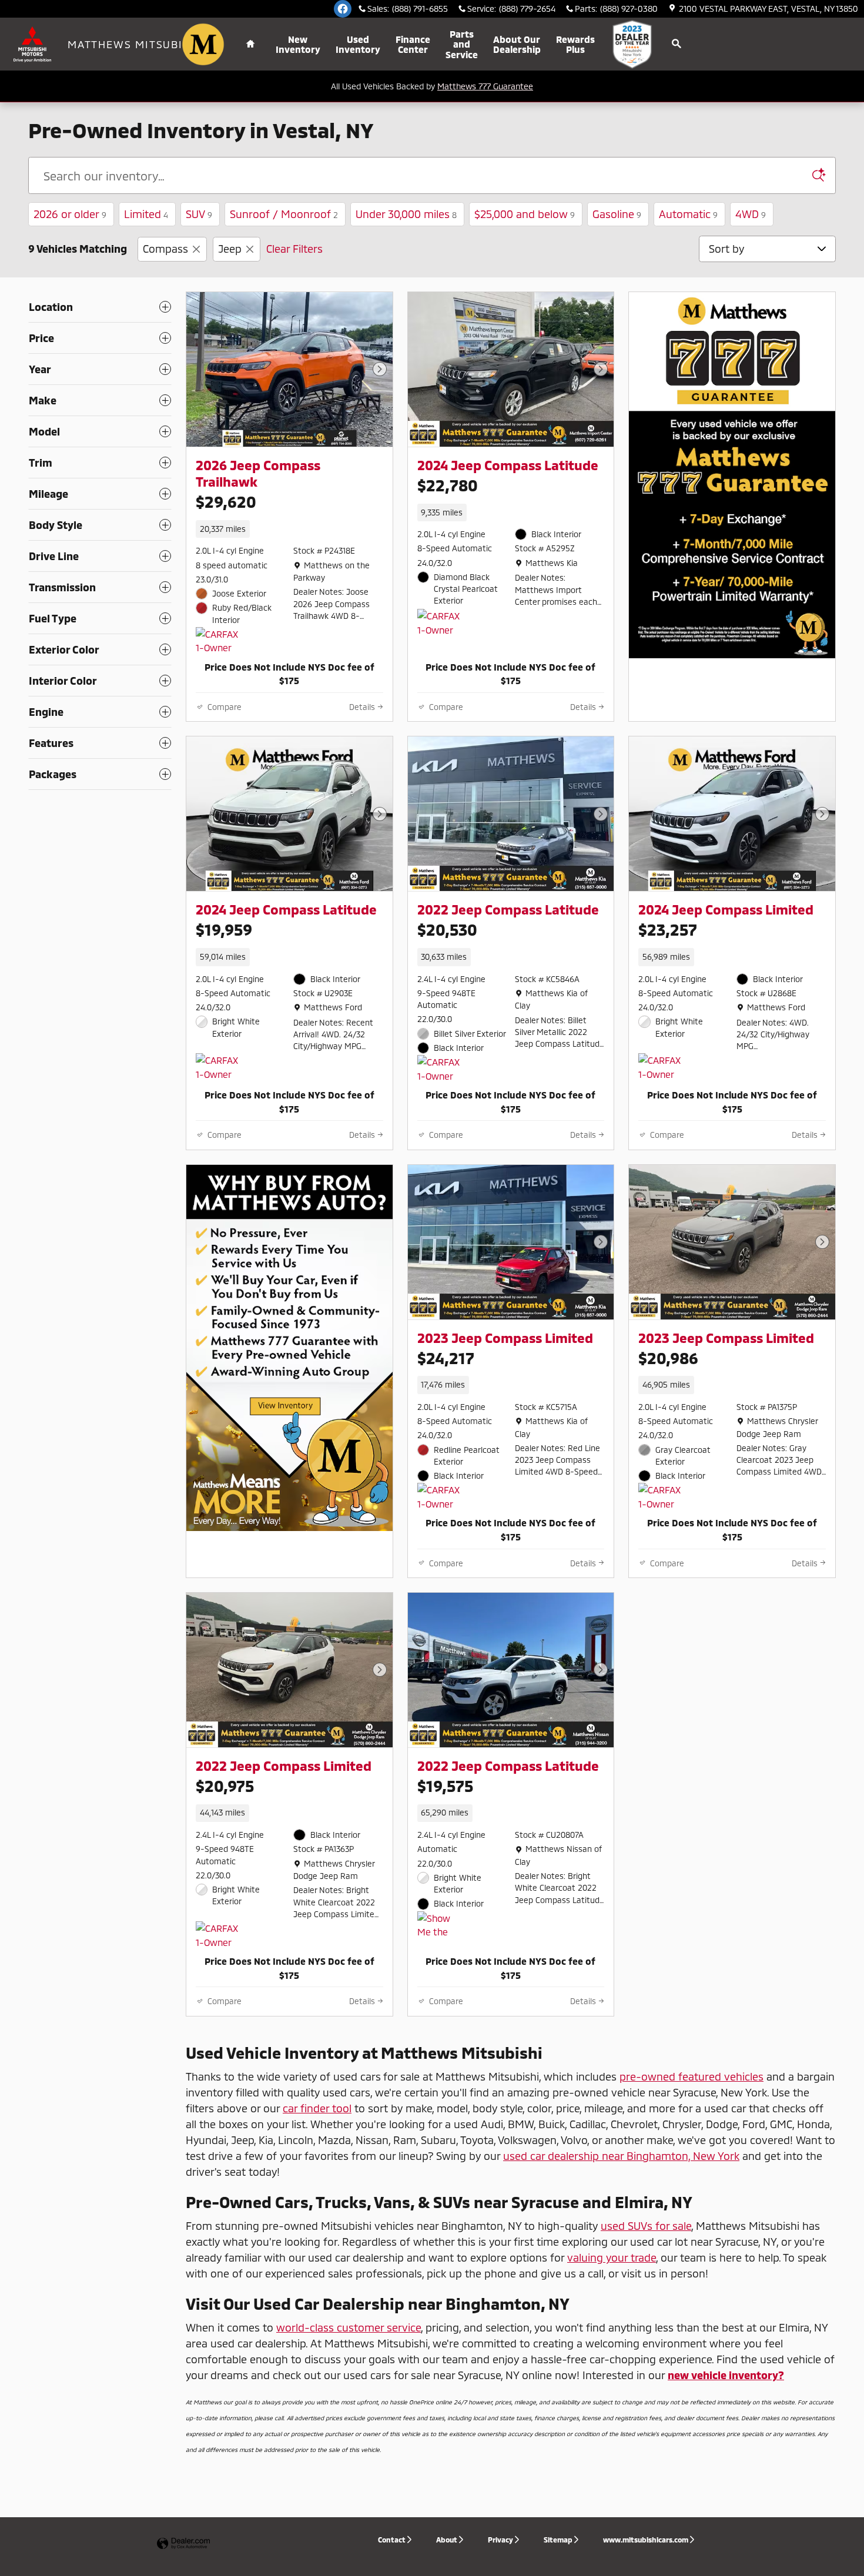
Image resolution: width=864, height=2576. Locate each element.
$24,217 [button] (446, 1358)
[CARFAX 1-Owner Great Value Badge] (660, 1497)
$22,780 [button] (448, 485)
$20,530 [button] (447, 929)
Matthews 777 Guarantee (485, 86)
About (447, 2540)
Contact (392, 2540)
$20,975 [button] (225, 1786)
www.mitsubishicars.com (646, 2540)
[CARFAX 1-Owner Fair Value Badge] (660, 1067)
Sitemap (558, 2540)
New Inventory (298, 44)
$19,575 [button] (445, 1786)
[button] (289, 529)
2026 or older (70, 214)
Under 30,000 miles (406, 214)
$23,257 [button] (668, 929)
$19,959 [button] (224, 929)
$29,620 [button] (226, 501)
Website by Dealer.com (183, 2544)
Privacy (500, 2540)
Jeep (230, 249)
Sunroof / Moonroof (284, 214)
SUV (199, 214)
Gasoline (617, 214)
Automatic (688, 214)
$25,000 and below (525, 214)
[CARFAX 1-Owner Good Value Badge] (218, 641)
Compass (165, 249)
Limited (146, 214)
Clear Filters (294, 249)
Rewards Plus (575, 44)
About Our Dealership (517, 44)
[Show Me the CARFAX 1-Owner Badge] (439, 1925)
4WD (751, 214)
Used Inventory (358, 44)
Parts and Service (462, 44)
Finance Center (413, 44)
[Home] (34, 44)
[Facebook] (343, 9)
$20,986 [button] (668, 1358)
